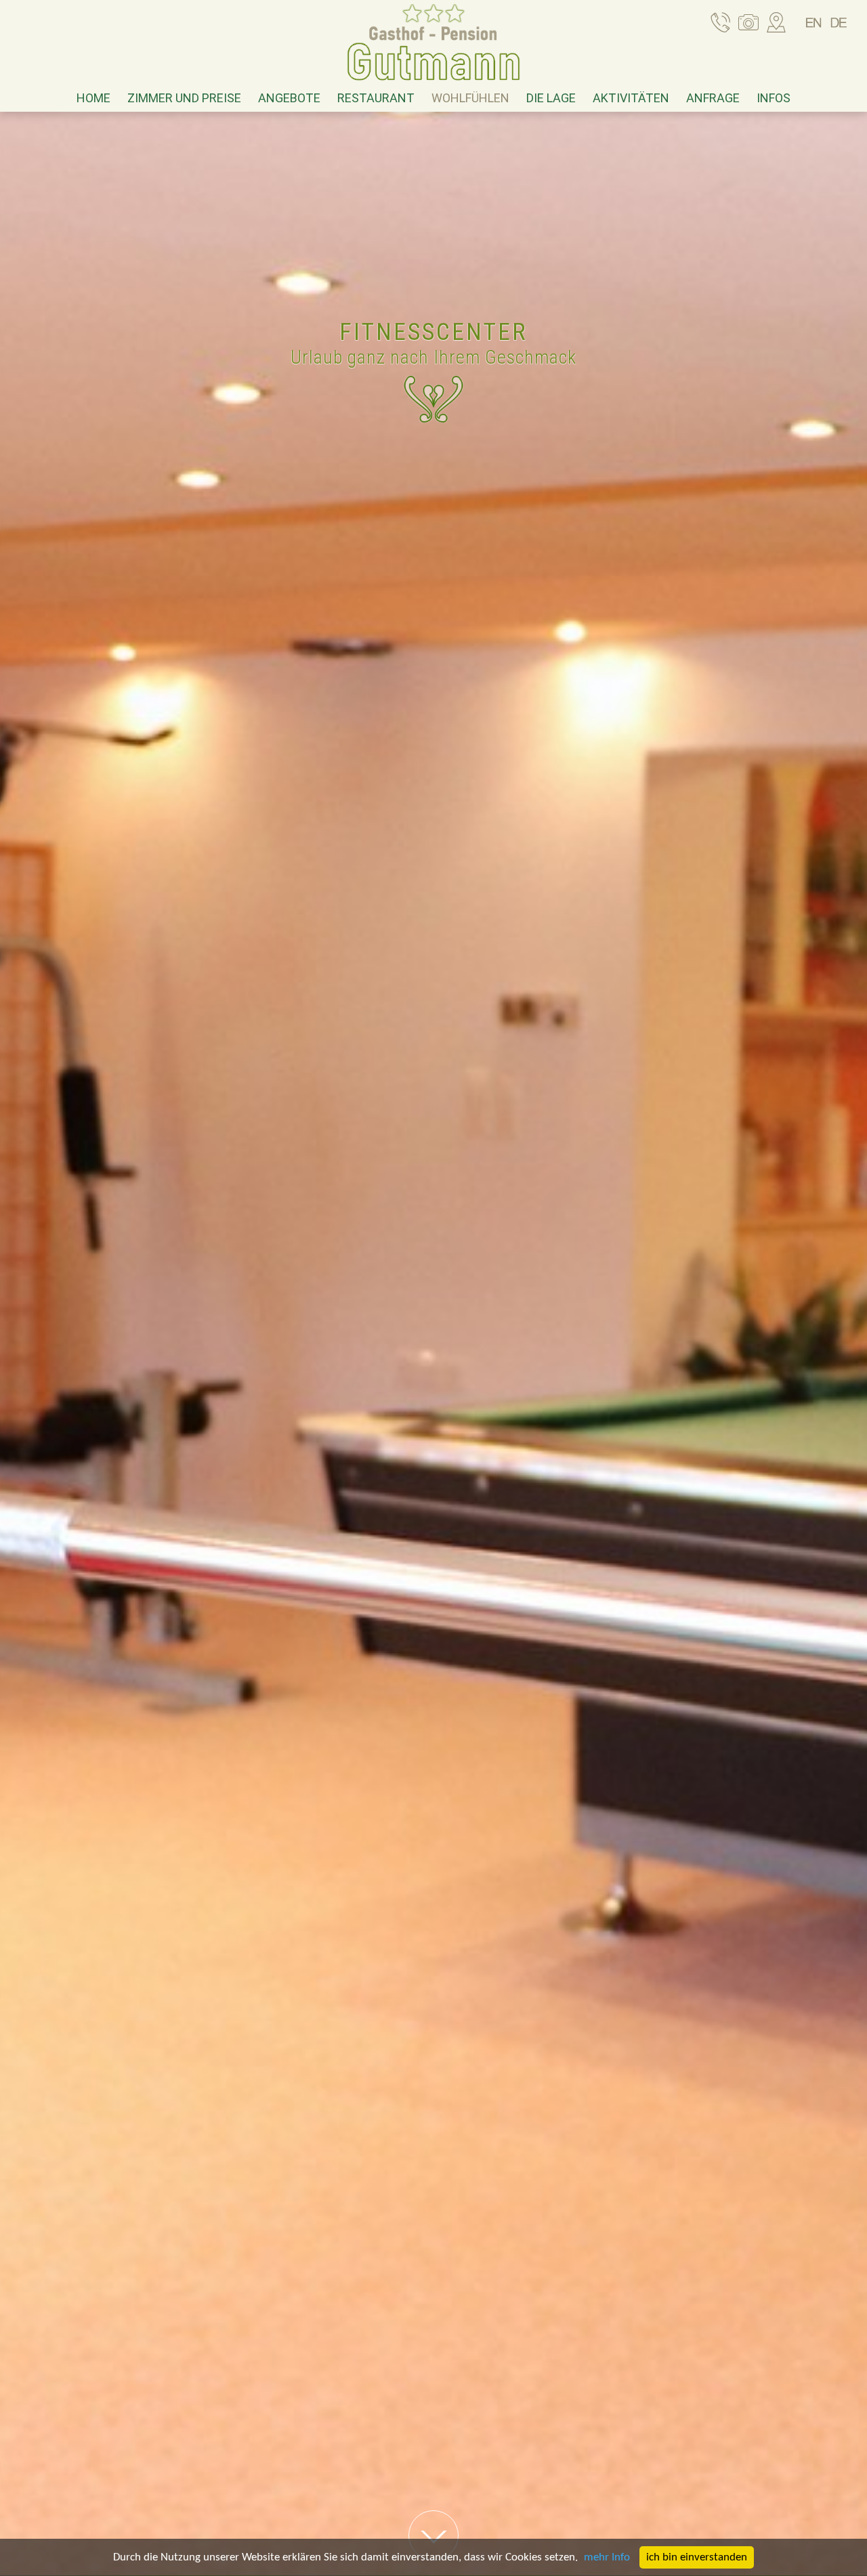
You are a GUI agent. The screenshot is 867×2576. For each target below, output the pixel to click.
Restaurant (376, 98)
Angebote (289, 98)
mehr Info (607, 2557)
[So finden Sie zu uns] (776, 24)
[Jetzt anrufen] (721, 24)
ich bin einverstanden (697, 2557)
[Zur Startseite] (433, 46)
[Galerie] (748, 24)
